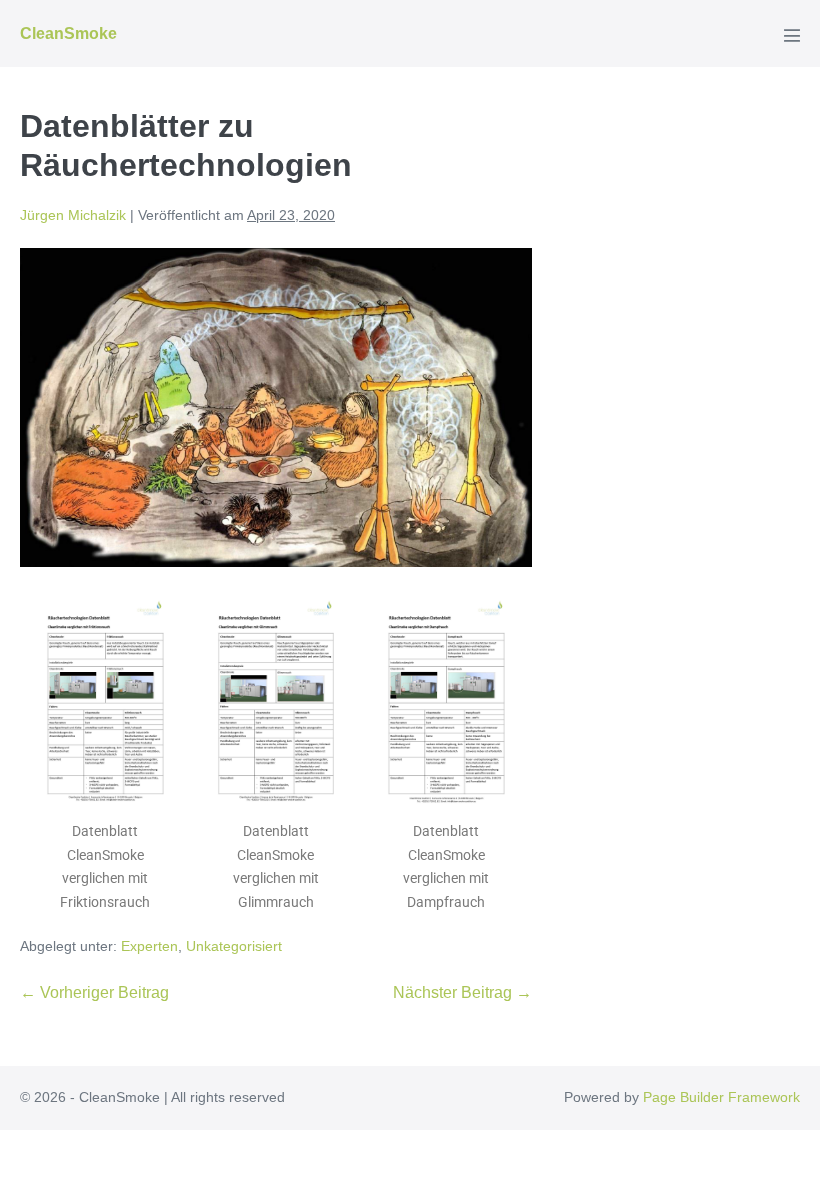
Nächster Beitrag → (462, 992)
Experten (149, 946)
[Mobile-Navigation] (792, 35)
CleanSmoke (68, 33)
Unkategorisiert (234, 946)
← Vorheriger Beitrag (94, 992)
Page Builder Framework (721, 1097)
